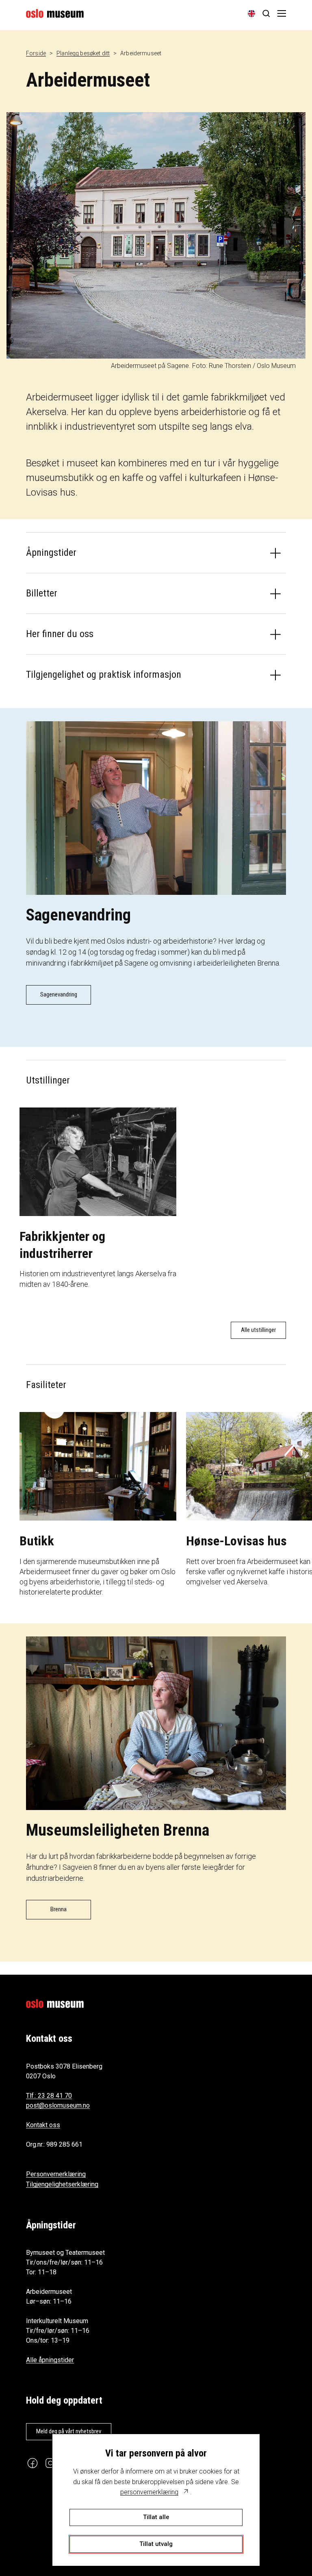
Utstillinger (48, 1080)
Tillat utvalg (156, 2544)
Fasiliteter (46, 1385)
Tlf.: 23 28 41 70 (49, 2096)
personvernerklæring (149, 2492)
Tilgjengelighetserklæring (62, 2184)
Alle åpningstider (50, 2360)
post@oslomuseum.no (58, 2105)
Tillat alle (156, 2517)
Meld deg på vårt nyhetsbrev (69, 2431)
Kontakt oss (43, 2125)
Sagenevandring (59, 994)
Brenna (58, 1909)
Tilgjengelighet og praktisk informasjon (104, 674)
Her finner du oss (60, 634)
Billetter (42, 593)
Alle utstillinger (258, 1330)
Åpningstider (51, 553)
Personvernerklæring (56, 2174)
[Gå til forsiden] (55, 13)
